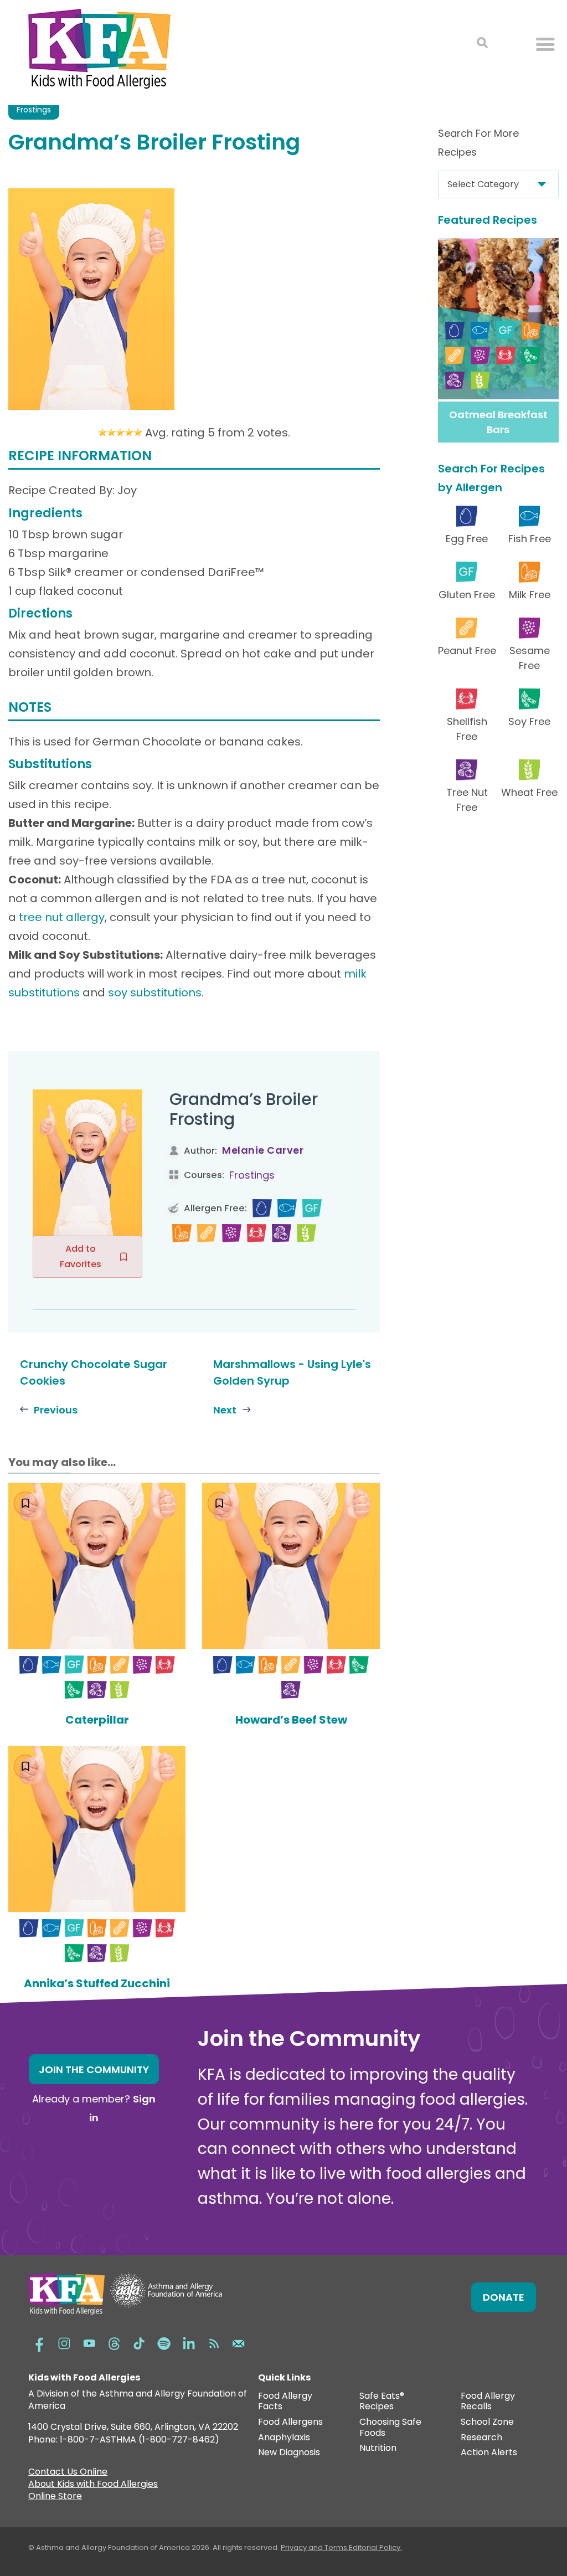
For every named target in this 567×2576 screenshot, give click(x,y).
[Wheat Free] (306, 1233)
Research (481, 2438)
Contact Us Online (68, 2473)
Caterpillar (97, 1720)
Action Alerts (489, 2453)
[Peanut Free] (207, 1233)
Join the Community (94, 2069)
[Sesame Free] (232, 1233)
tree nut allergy (62, 917)
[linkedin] (189, 2342)
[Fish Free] (287, 1208)
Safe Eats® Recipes (382, 2402)
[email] (239, 2342)
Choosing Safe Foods (390, 2428)
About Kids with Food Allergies (93, 2485)
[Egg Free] (262, 1208)
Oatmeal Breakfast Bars (498, 422)
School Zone (487, 2422)
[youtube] (89, 2342)
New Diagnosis (289, 2453)
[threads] (114, 2342)
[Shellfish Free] (257, 1233)
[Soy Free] (74, 1690)
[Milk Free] (182, 1233)
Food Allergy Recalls (488, 2402)
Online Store (55, 2497)
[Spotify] (164, 2342)
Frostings (34, 110)
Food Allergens (290, 2422)
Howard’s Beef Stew (291, 1720)
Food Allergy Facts (285, 2402)
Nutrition (378, 2448)
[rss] (214, 2342)
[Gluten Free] (312, 1208)
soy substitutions (155, 993)
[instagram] (64, 2342)
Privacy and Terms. (315, 2547)
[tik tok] (139, 2342)
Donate (504, 2297)
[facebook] (39, 2342)
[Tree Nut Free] (282, 1233)
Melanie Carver (263, 1150)
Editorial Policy (375, 2547)
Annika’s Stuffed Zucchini (97, 1983)
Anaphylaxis (284, 2438)
